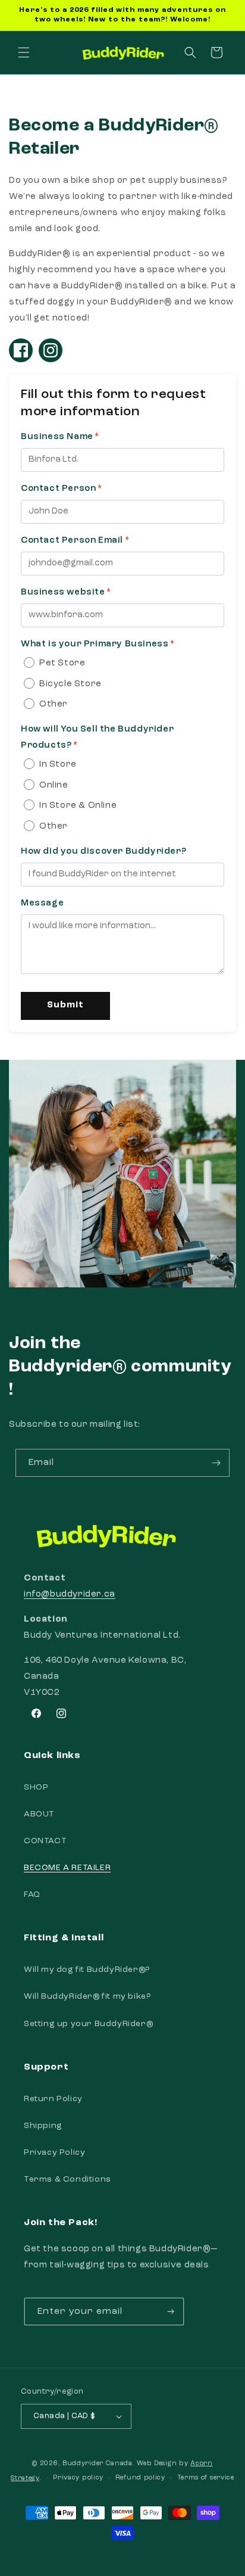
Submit (65, 1005)
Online (54, 785)
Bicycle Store (70, 684)
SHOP (36, 1787)
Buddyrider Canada (98, 2464)
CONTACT (45, 1841)
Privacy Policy (54, 2152)
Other (54, 704)
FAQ (32, 1894)
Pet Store (62, 663)
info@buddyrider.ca (70, 1595)
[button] (24, 52)
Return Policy (53, 2099)
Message (42, 903)
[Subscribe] (216, 1463)
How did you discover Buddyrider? (103, 852)
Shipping (43, 2126)
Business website (63, 592)
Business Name (57, 437)
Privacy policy (78, 2478)
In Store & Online (78, 806)
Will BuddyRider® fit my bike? (87, 1996)
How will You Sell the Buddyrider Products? (97, 738)
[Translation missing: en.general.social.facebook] (21, 350)
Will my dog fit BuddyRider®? (87, 1970)
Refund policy (140, 2478)
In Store (58, 765)
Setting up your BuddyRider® (88, 2024)
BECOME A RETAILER (67, 1868)
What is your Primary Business (95, 644)
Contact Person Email (72, 541)
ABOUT (39, 1814)
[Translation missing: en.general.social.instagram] (51, 350)
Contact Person (58, 489)
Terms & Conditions (67, 2179)
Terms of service (206, 2478)
